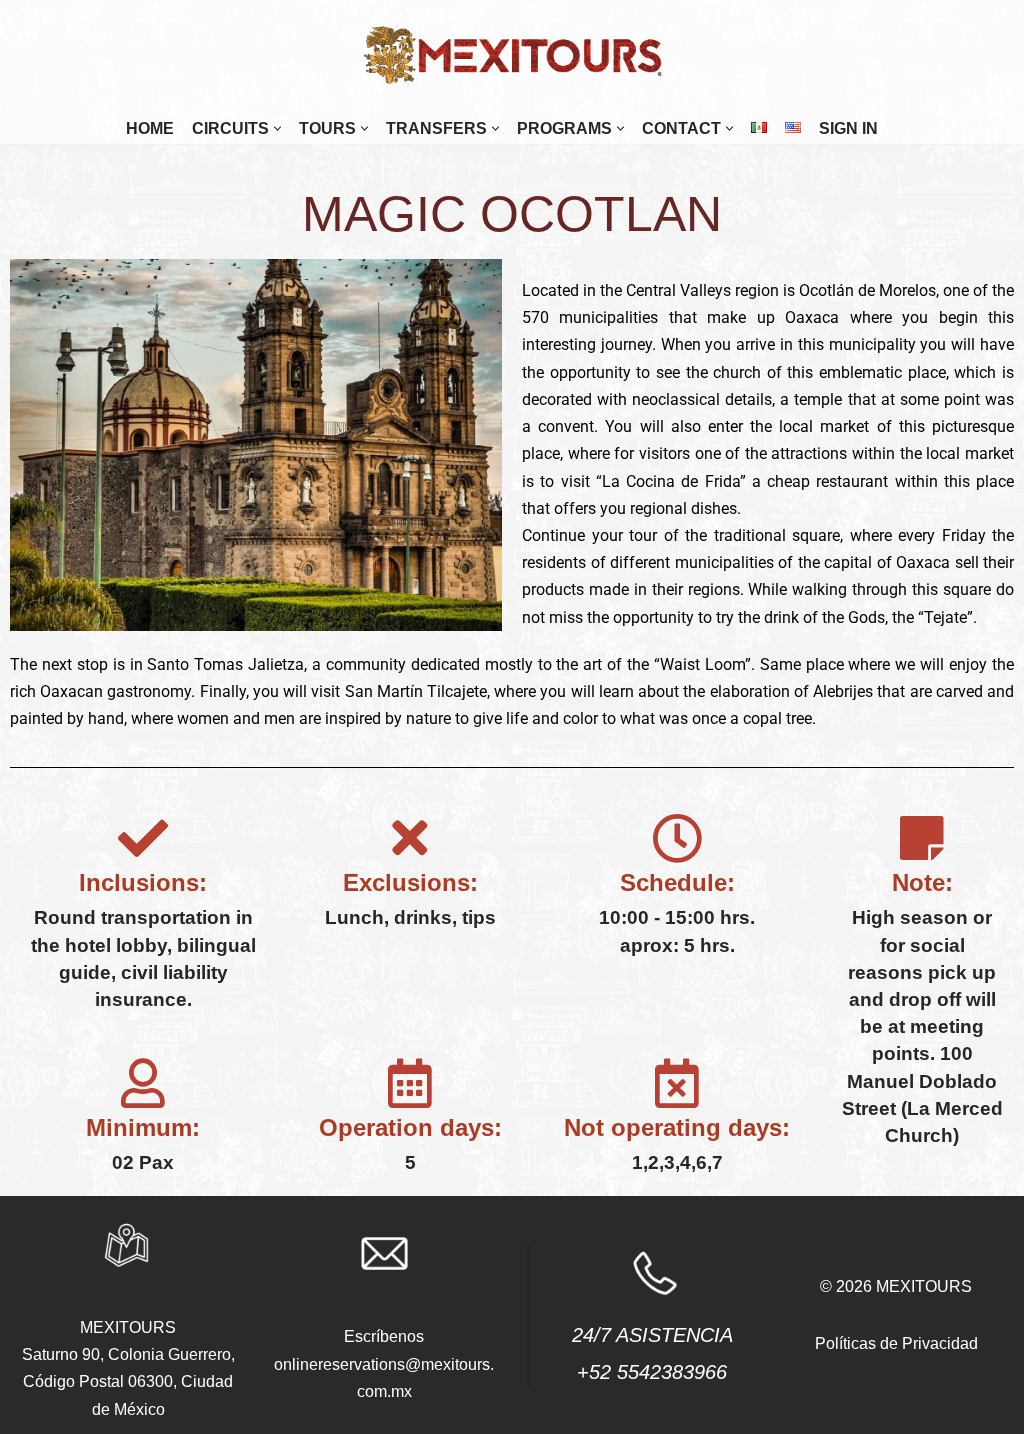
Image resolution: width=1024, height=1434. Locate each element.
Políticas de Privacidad (896, 1343)
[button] (277, 128)
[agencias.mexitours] (512, 56)
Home (150, 128)
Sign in (848, 128)
